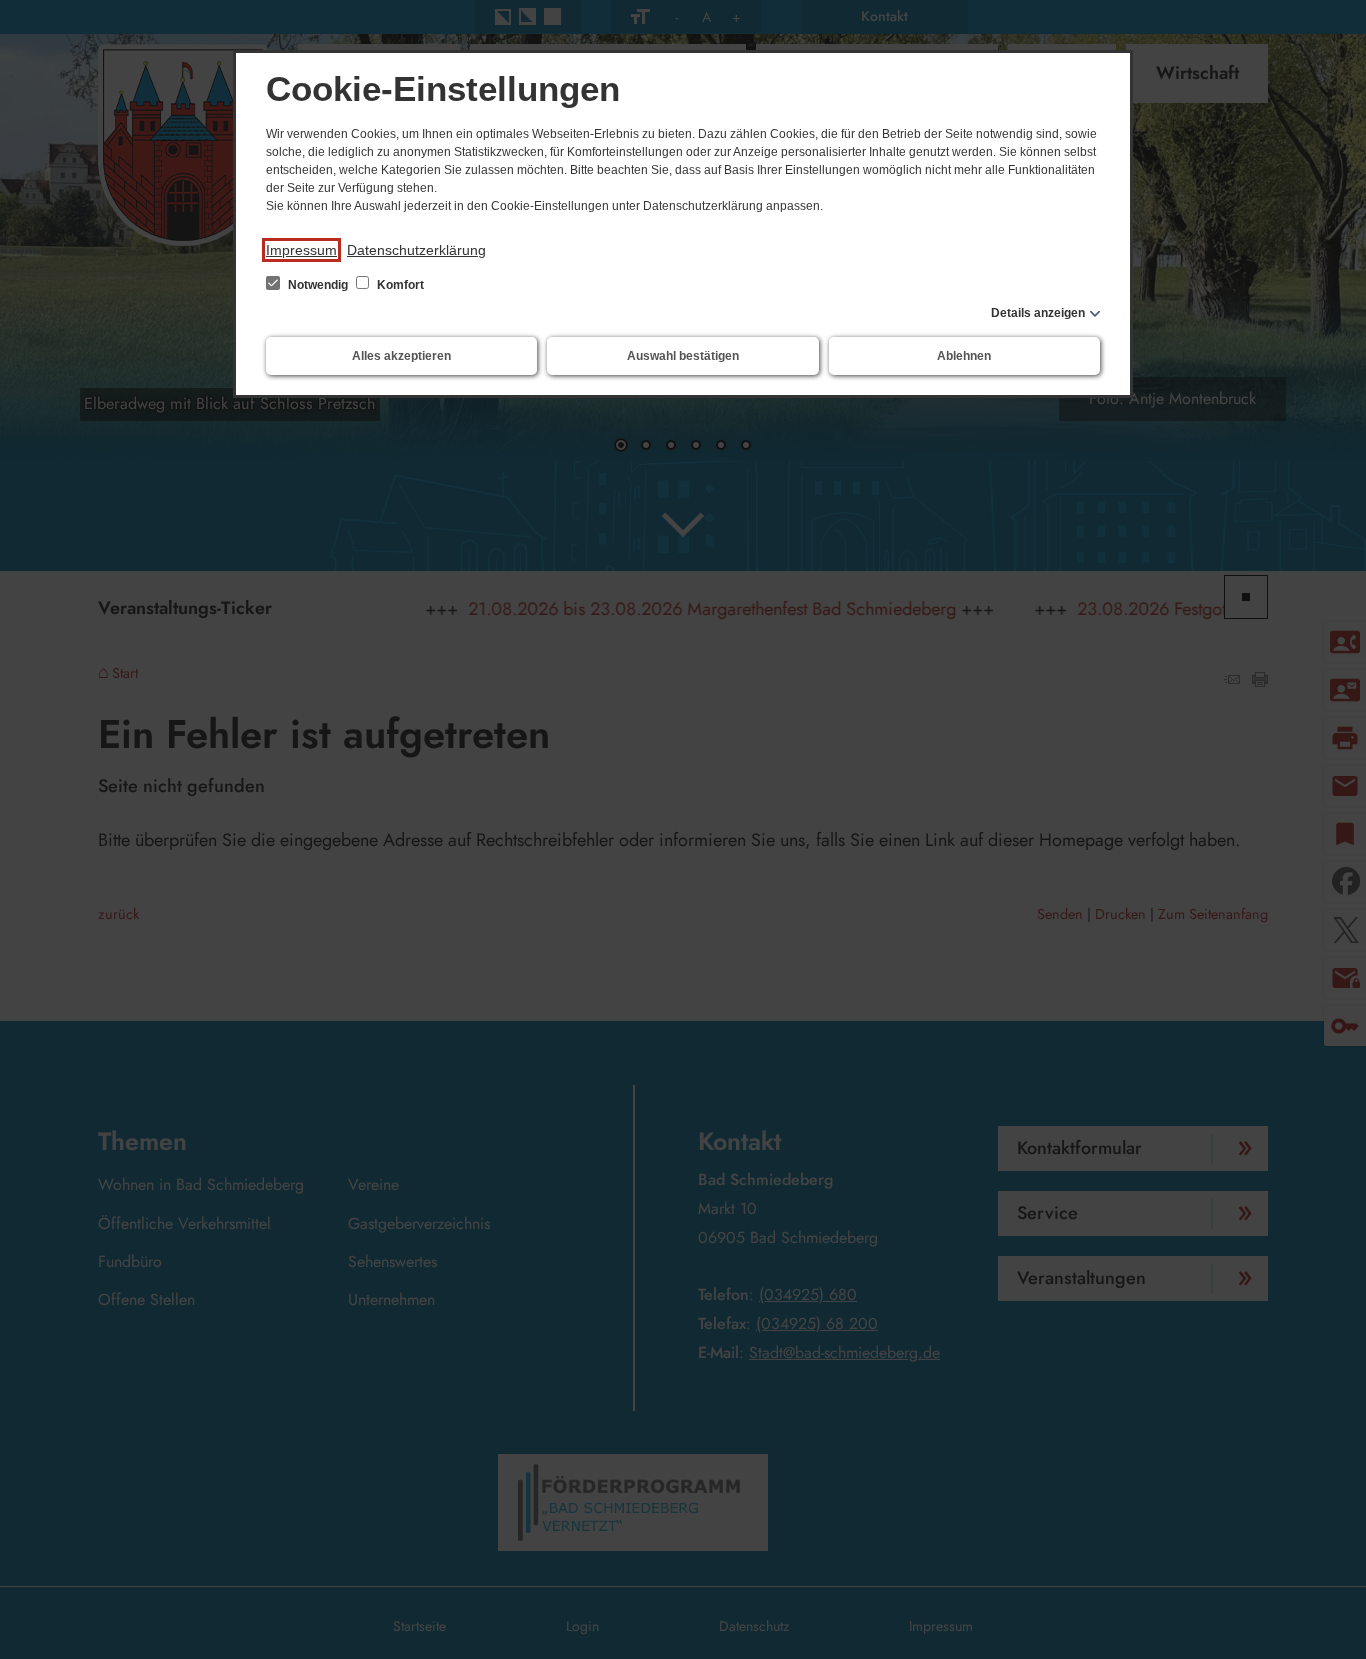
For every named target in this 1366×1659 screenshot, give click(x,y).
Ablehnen (964, 356)
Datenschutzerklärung (416, 250)
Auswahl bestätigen (683, 356)
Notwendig (318, 285)
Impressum (301, 250)
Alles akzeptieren (401, 356)
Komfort (399, 285)
